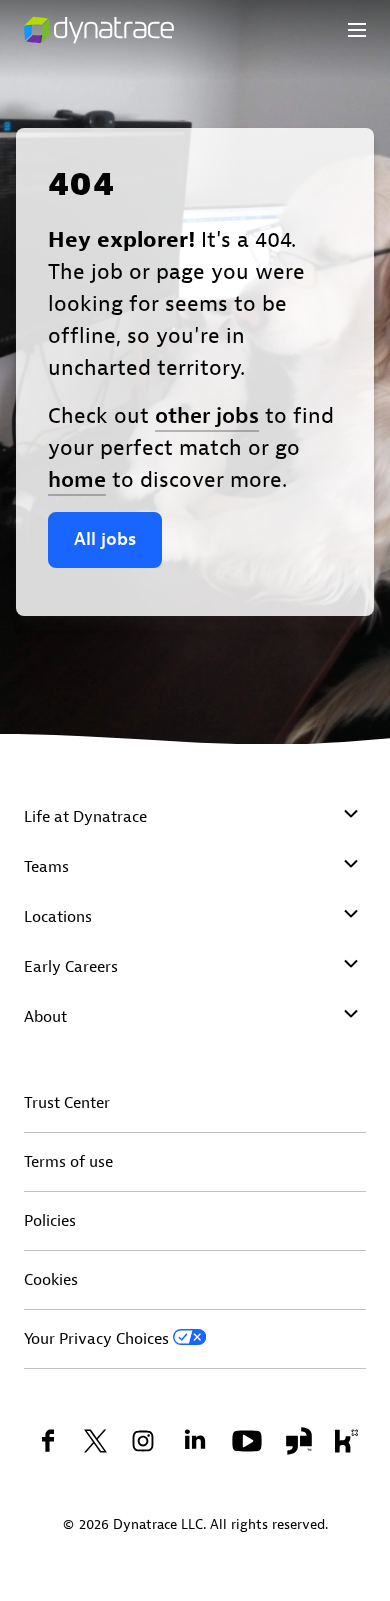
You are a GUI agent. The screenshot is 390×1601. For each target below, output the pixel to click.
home (77, 480)
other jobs (207, 416)
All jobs (105, 539)
